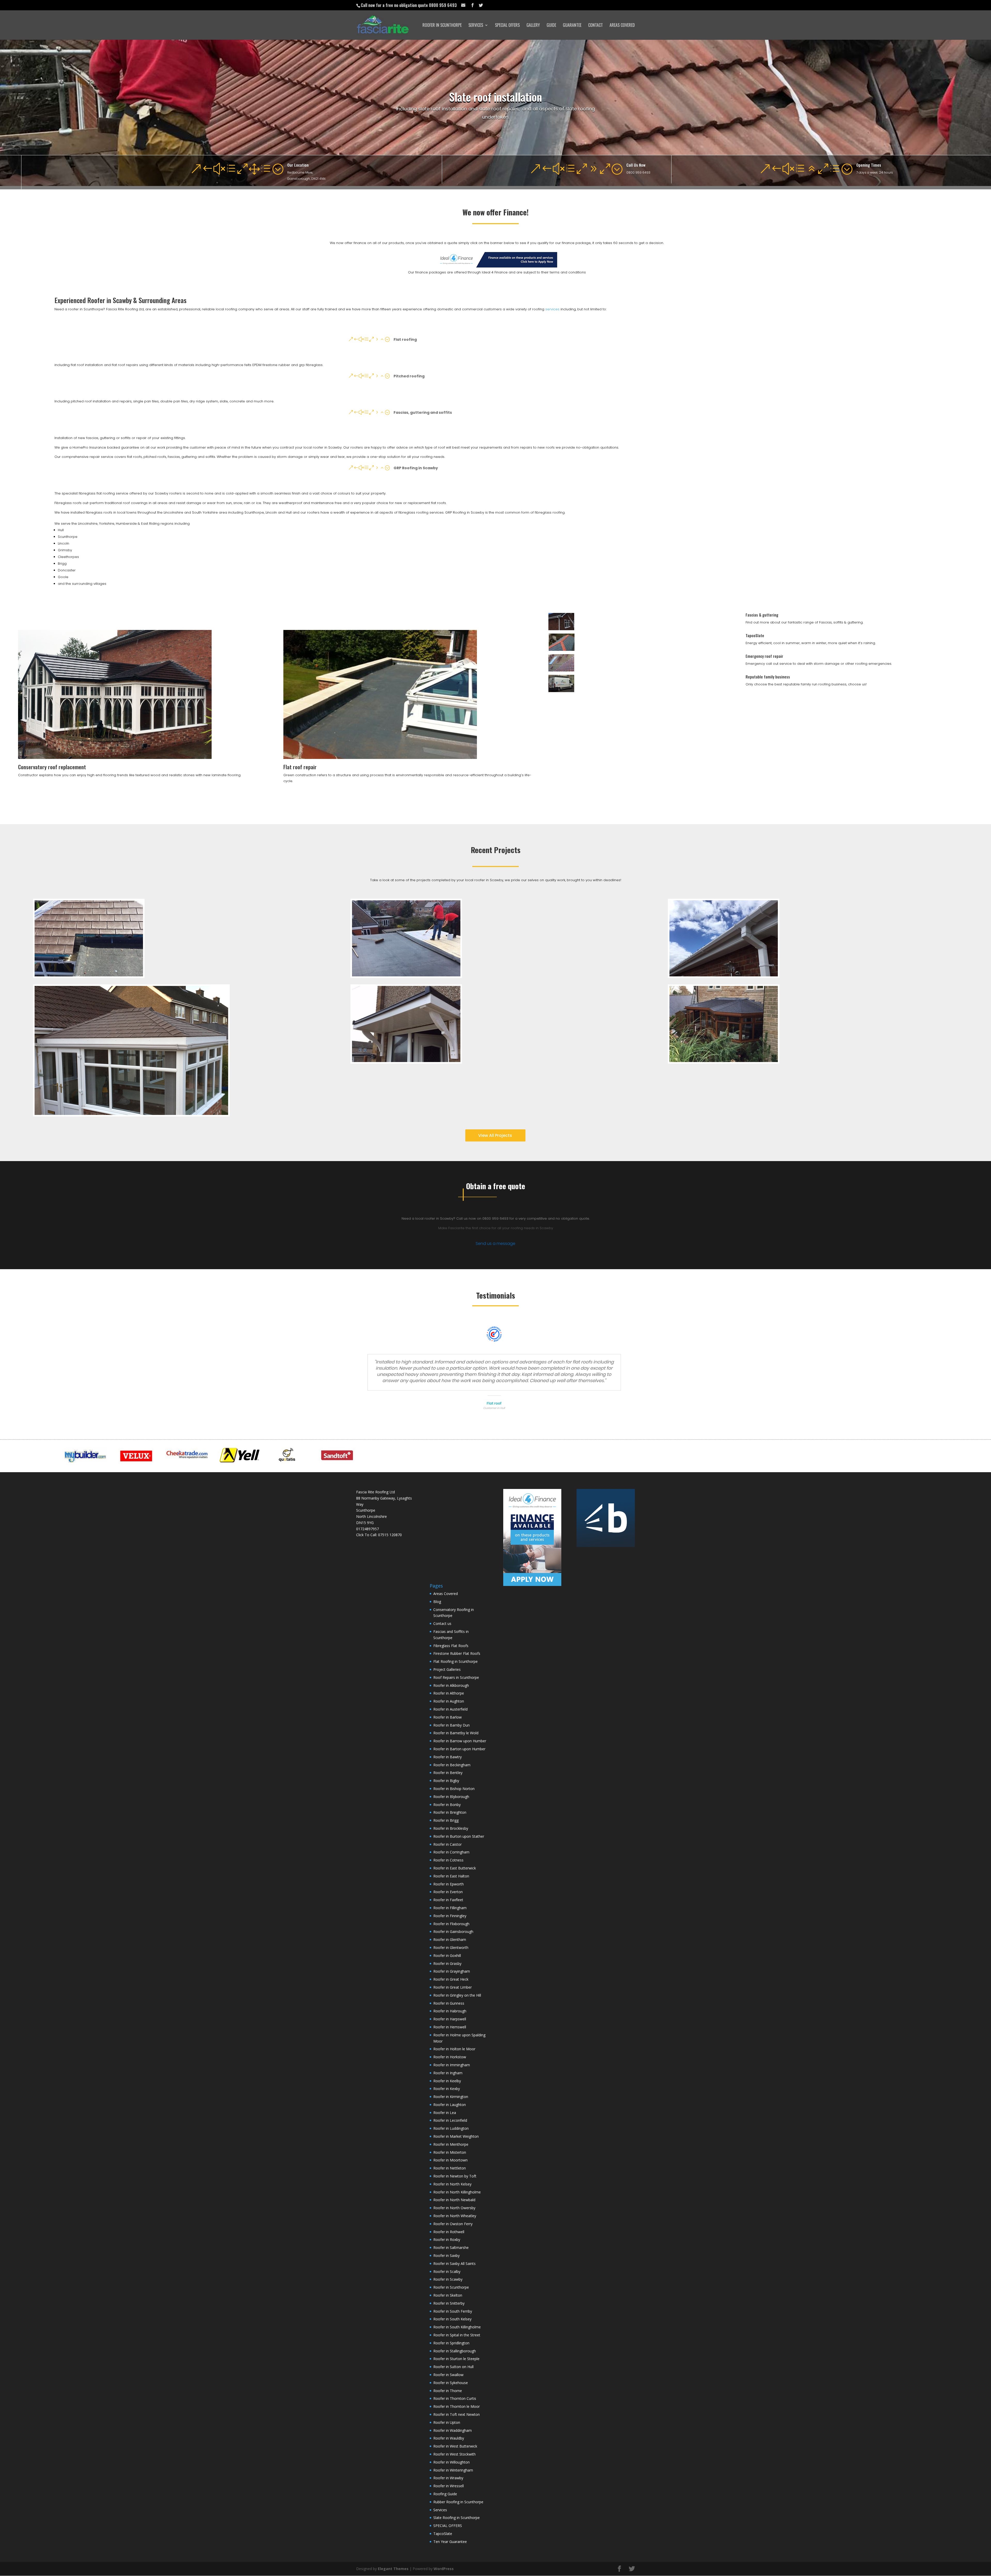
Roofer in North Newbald (454, 2200)
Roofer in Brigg (446, 1820)
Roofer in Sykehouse (451, 2383)
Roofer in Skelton (448, 2295)
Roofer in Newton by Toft (455, 2176)
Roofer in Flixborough (451, 1924)
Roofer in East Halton (451, 1876)
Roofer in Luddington (451, 2128)
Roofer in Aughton (449, 1701)
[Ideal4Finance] (497, 266)
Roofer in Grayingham (452, 1971)
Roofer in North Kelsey (452, 2184)
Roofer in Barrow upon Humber (460, 1741)
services (552, 309)
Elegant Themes (393, 2569)
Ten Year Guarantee (450, 2542)
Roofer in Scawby (448, 2279)
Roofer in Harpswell (450, 2019)
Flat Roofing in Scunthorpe (455, 1661)
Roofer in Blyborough (451, 1797)
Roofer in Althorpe (449, 1693)
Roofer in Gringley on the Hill (457, 1995)
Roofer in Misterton (450, 2152)
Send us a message (495, 1244)
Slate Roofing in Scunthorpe (457, 2518)
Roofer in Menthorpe (451, 2144)
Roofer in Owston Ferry (453, 2224)
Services (476, 26)
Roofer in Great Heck (451, 1979)
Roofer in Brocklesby (451, 1828)
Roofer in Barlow (447, 1717)
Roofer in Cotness (448, 1860)
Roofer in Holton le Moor (454, 2049)
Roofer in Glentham (450, 1939)
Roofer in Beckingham (452, 1765)
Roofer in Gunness (449, 2003)
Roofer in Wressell (449, 2486)
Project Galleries (447, 1669)
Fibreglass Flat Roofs (451, 1646)
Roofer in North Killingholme (457, 2192)
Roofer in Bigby (446, 1781)
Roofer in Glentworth (451, 1947)
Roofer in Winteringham (453, 2470)
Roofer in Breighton (450, 1812)
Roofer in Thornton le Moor (457, 2406)
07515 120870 (390, 1535)
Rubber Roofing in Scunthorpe (458, 2502)
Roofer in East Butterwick (455, 1868)
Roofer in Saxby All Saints (454, 2263)
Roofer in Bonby (447, 1805)
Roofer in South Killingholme (457, 2327)
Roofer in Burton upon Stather (459, 1836)
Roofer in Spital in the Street (457, 2335)
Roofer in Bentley (448, 1773)
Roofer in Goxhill (447, 1955)
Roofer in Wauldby (449, 2438)
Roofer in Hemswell (450, 2027)
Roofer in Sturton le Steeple (456, 2359)
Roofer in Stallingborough (455, 2351)
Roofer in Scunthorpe (442, 26)
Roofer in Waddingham (453, 2430)
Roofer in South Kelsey (452, 2319)
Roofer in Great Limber (453, 1987)
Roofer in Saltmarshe (451, 2247)
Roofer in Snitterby (449, 2303)
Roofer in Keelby (447, 2081)
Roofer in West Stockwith (454, 2454)
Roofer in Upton (447, 2422)
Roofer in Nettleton (450, 2168)
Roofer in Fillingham (450, 1908)
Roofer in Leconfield (450, 2120)
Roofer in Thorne (448, 2391)
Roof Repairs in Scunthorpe (456, 1677)
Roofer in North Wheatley (455, 2216)
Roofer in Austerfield (450, 1709)
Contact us (442, 1623)
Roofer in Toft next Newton (457, 2414)
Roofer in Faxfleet (448, 1900)
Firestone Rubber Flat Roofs (457, 1653)
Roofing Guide (445, 2494)
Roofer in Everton (448, 1892)
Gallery (533, 26)
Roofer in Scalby (447, 2271)
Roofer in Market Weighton (456, 2136)
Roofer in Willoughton (451, 2462)
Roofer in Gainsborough (453, 1931)
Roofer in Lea (445, 2113)
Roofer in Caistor (447, 1844)
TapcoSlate (755, 635)
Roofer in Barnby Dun (451, 1725)
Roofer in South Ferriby (453, 2311)
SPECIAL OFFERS (507, 26)
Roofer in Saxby (446, 2255)
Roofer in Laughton (450, 2105)
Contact (596, 26)
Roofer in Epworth (449, 1884)
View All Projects (495, 1135)
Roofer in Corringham (451, 1852)
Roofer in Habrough (450, 2011)
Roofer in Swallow (448, 2375)
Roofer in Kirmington (451, 2097)
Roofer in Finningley (450, 1916)
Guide (551, 26)
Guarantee (572, 26)
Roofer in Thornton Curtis (455, 2398)
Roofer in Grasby (447, 1963)
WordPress (444, 2569)
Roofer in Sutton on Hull (453, 2367)
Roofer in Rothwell (449, 2232)
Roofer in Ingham (448, 2073)
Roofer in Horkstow (450, 2057)
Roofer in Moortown (450, 2160)
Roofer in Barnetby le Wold (456, 1733)
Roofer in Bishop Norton (454, 1789)
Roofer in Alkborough (451, 1685)
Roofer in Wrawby (448, 2478)
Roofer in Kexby (447, 2089)
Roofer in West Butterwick (455, 2446)
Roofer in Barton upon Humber (459, 1749)
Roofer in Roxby (447, 2239)
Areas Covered (622, 26)
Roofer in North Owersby (454, 2208)
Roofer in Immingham (452, 2065)
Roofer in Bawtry (447, 1757)
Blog (437, 1602)
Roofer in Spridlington (451, 2343)
